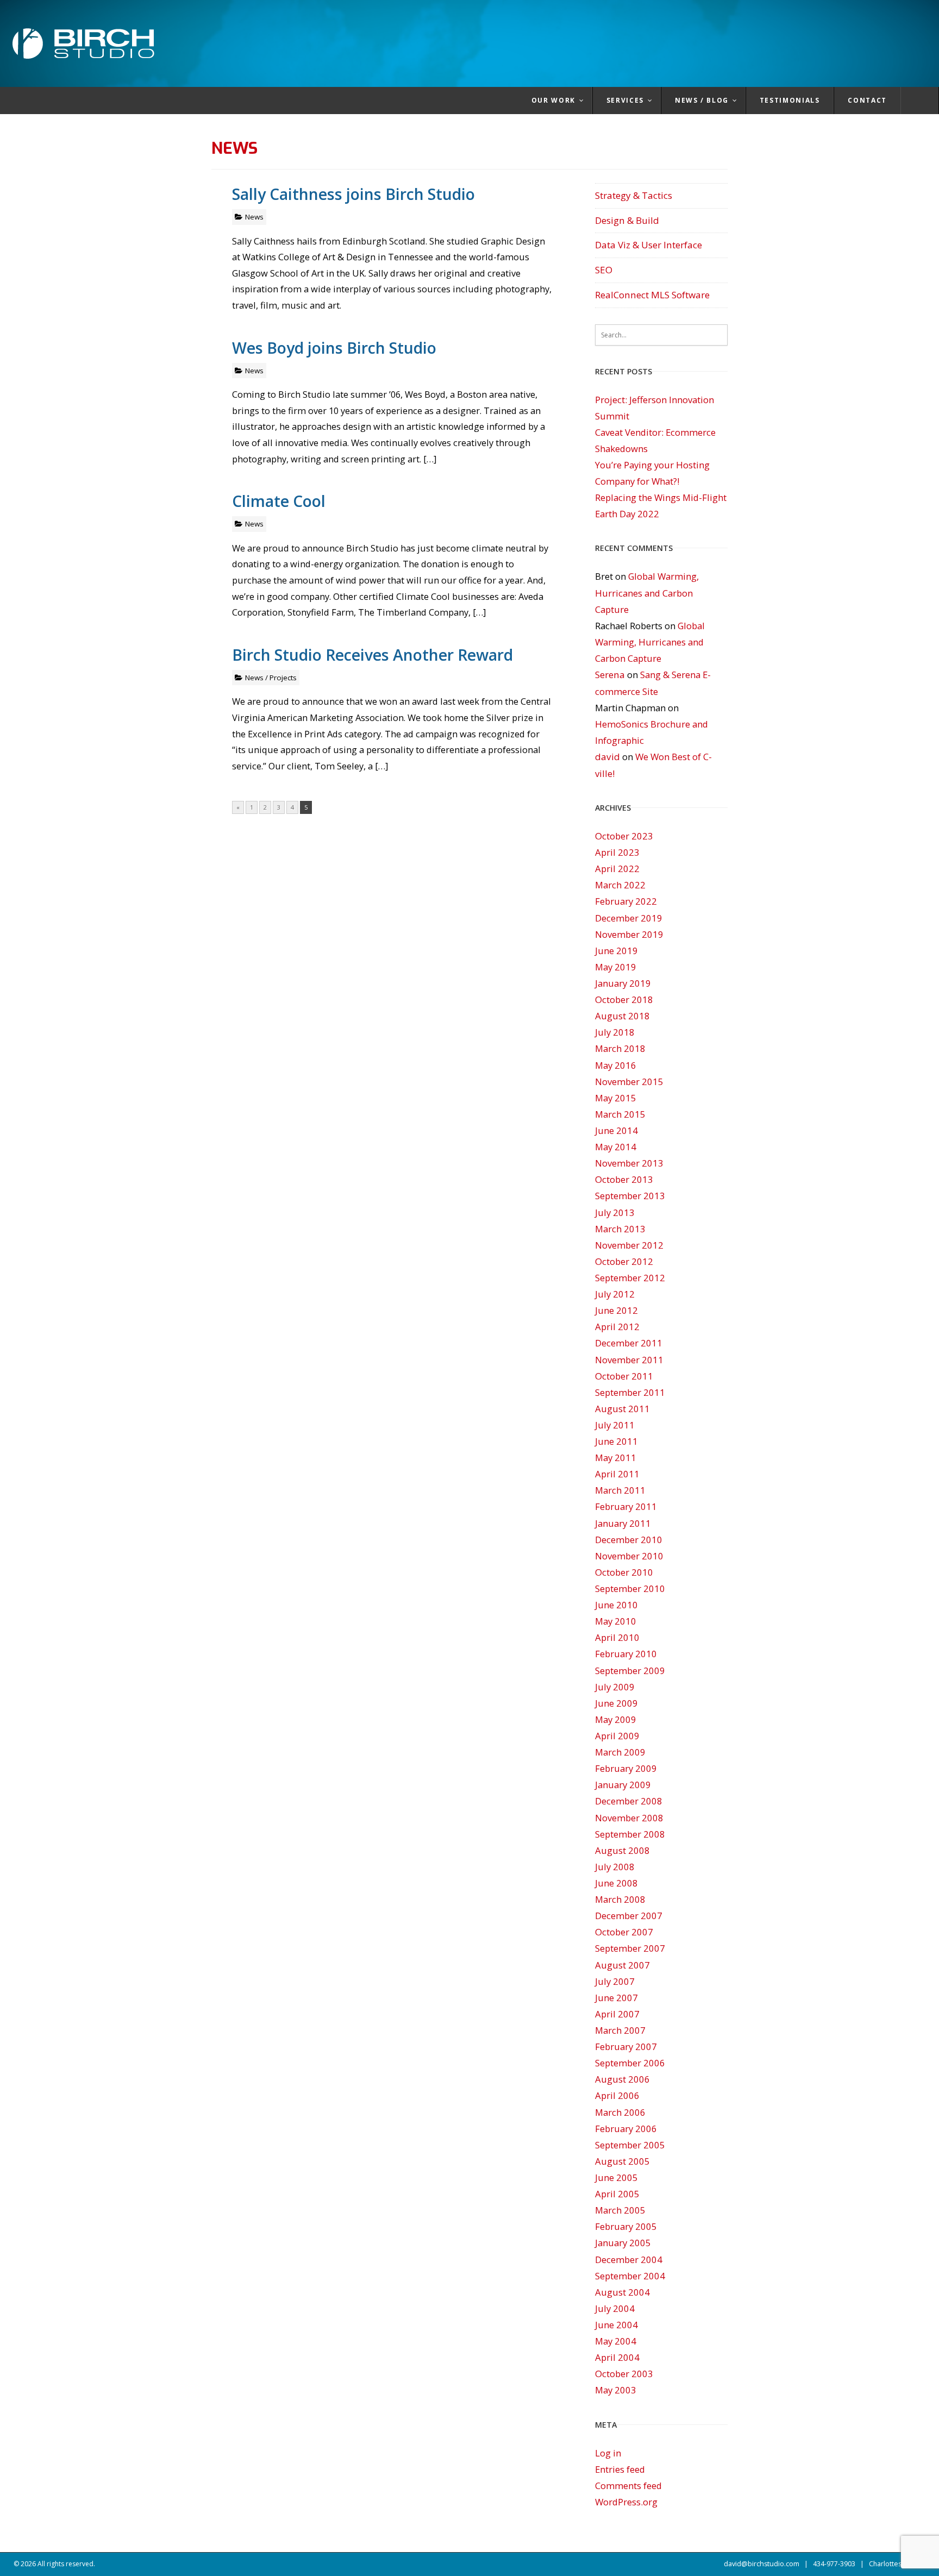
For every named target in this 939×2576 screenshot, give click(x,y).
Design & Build (627, 220)
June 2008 (616, 1883)
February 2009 (626, 1768)
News (254, 217)
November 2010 (629, 1556)
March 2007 (620, 2030)
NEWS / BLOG (702, 100)
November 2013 (629, 1163)
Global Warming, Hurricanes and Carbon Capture (647, 593)
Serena (610, 675)
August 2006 (622, 2079)
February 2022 (626, 901)
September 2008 (630, 1834)
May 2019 (616, 967)
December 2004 (629, 2260)
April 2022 (617, 869)
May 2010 (616, 1621)
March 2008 (620, 1899)
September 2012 (630, 1278)
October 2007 (624, 1932)
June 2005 (616, 2177)
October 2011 (624, 1376)
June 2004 (616, 2325)
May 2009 (616, 1719)
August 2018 (622, 1016)
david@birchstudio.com (762, 2564)
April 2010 (617, 1637)
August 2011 (622, 1409)
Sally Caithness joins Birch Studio (353, 194)
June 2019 (616, 951)
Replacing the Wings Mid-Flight (661, 497)
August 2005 (622, 2161)
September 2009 (630, 1671)
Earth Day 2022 (627, 514)
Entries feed (620, 2469)
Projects (283, 678)
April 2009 (617, 1736)
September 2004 (630, 2276)
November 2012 (629, 1245)
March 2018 (620, 1048)
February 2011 (626, 1506)
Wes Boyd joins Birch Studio (334, 347)
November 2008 (629, 1818)
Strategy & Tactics (634, 195)
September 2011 (630, 1392)
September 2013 (630, 1196)
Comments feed (628, 2486)
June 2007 (616, 1998)
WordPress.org (626, 2502)
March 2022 (620, 885)
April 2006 (617, 2095)
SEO (604, 270)
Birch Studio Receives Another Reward (373, 654)
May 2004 (616, 2341)
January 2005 (623, 2243)
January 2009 (623, 1785)
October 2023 (624, 836)
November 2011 (629, 1360)
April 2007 (617, 2014)
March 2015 (620, 1114)
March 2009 (620, 1752)
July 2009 (615, 1687)
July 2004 (615, 2308)
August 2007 (622, 1965)
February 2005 (626, 2226)
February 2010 (626, 1654)
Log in (608, 2453)
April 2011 (617, 1474)
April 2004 (617, 2357)
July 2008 (615, 1867)
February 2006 (626, 2129)
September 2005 (630, 2145)
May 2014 (616, 1147)
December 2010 (629, 1540)
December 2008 (629, 1801)
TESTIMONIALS (790, 100)
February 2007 (626, 2047)
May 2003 (616, 2390)
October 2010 (624, 1572)
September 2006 (630, 2063)
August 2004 (622, 2292)
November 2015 (629, 1082)
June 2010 (616, 1605)
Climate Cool (279, 501)
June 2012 (616, 1310)
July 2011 (615, 1425)
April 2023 (617, 852)
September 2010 (630, 1588)
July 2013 (615, 1212)
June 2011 (616, 1441)
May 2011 (616, 1458)
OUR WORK (553, 100)
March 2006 (620, 2112)
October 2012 (624, 1261)
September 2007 (630, 1948)
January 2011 (623, 1523)
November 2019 (629, 934)
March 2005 (620, 2210)
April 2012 (617, 1327)
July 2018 (615, 1032)
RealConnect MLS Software (652, 295)
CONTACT (867, 100)
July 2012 (615, 1294)
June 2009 (616, 1703)
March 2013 (620, 1229)
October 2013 (624, 1179)
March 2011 (620, 1490)
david (608, 757)
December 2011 (629, 1343)
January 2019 (623, 983)
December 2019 (629, 918)
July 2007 (615, 1981)
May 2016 (616, 1065)
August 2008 (622, 1850)
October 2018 (624, 999)
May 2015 (616, 1098)
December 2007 (629, 1916)
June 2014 (616, 1130)
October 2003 (624, 2374)
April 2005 (617, 2194)
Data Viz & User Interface (649, 245)
